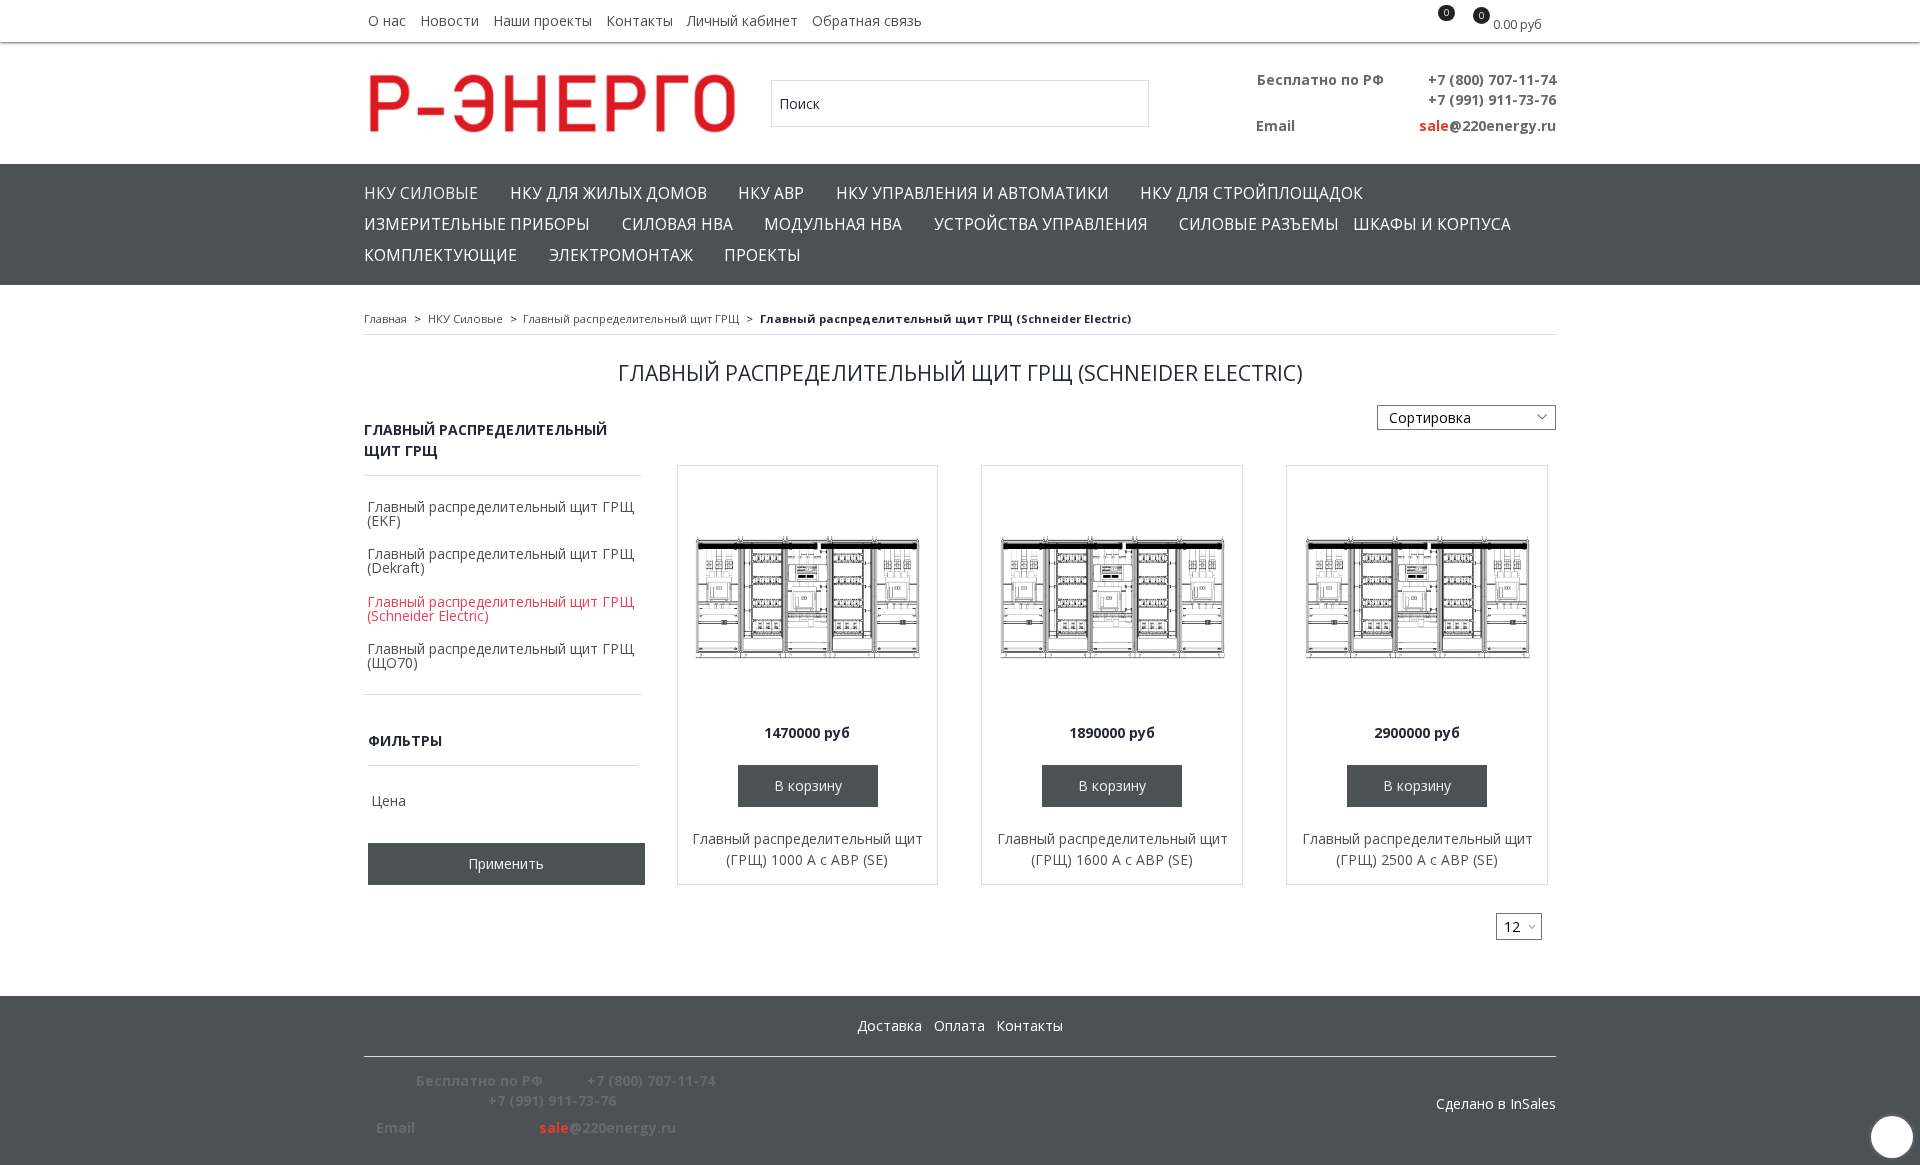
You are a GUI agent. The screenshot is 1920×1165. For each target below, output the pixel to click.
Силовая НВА (677, 224)
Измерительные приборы (477, 224)
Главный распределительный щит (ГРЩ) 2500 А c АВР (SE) (1417, 849)
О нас (387, 20)
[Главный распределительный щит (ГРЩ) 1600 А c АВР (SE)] (1112, 596)
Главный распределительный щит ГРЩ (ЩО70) (500, 655)
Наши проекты (542, 20)
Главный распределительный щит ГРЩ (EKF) (500, 513)
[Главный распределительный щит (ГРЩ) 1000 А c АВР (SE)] (808, 596)
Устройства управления (1041, 224)
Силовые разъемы (1259, 224)
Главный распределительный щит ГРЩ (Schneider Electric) (500, 608)
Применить (506, 863)
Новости (449, 20)
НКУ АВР (771, 193)
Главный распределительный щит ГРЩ (631, 318)
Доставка (889, 1025)
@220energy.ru (1487, 125)
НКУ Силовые (421, 193)
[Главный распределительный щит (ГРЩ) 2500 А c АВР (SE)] (1417, 596)
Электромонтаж (621, 255)
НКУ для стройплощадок (1251, 193)
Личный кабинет (742, 20)
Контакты (639, 20)
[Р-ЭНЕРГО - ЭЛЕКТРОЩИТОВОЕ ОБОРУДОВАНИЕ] (553, 98)
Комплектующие (440, 255)
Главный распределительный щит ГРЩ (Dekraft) (500, 560)
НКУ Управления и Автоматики (972, 193)
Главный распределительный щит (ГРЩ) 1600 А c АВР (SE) (1112, 849)
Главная (385, 318)
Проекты (762, 255)
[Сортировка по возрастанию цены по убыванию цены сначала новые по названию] (1466, 417)
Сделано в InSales (1496, 1104)
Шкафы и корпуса (1432, 224)
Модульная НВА (833, 224)
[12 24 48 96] (1519, 926)
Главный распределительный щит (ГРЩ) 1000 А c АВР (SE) (807, 849)
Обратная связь (867, 20)
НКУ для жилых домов (608, 193)
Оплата (959, 1025)
